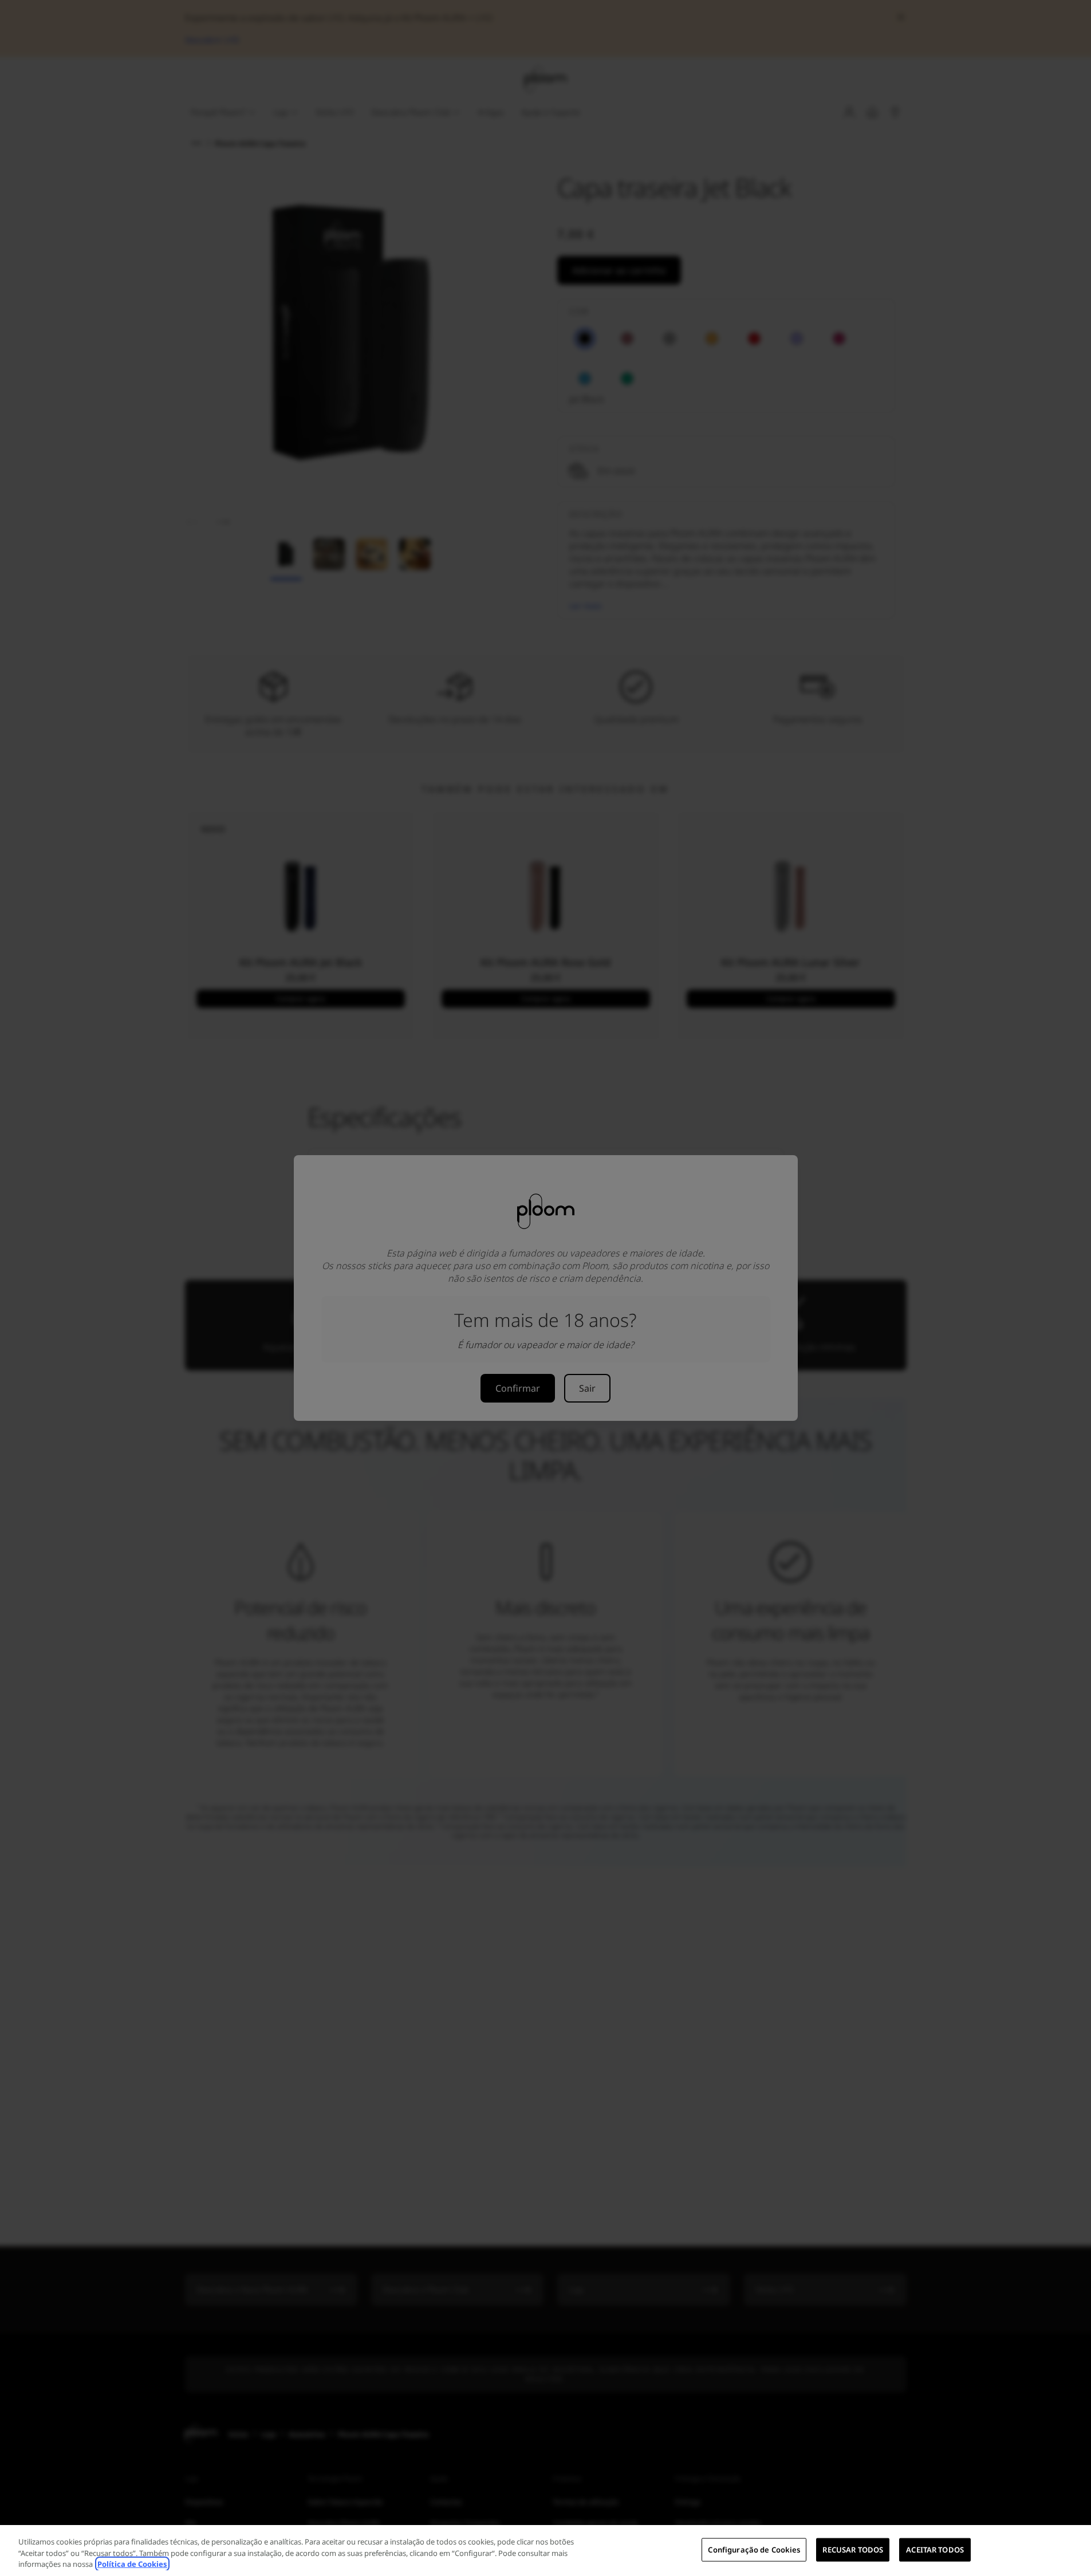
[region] (545, 2551)
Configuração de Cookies (754, 2549)
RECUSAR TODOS (853, 2549)
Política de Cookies (132, 2564)
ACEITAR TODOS (935, 2549)
